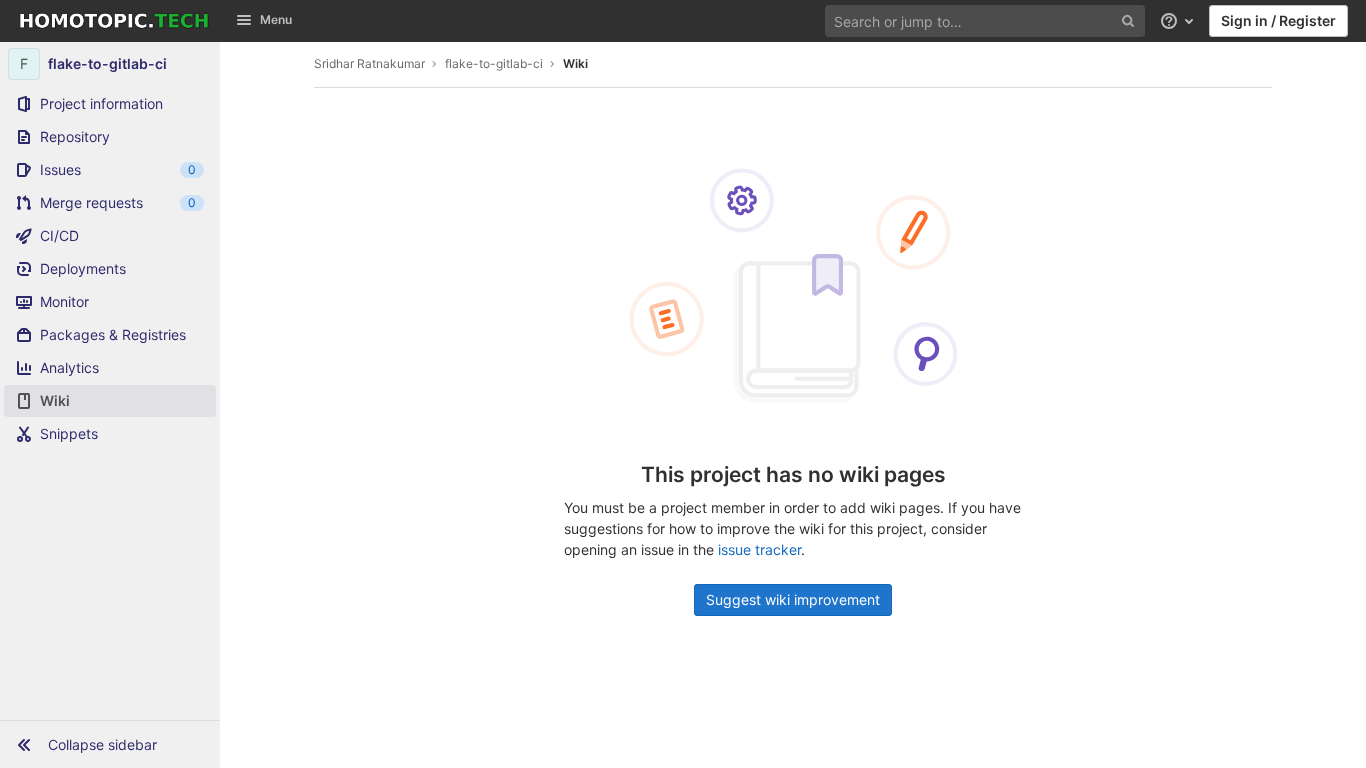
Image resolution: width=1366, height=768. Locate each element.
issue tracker (759, 549)
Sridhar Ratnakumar (369, 63)
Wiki (575, 63)
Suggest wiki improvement (793, 599)
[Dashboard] (114, 21)
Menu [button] (276, 19)
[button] (110, 744)
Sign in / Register (1278, 20)
